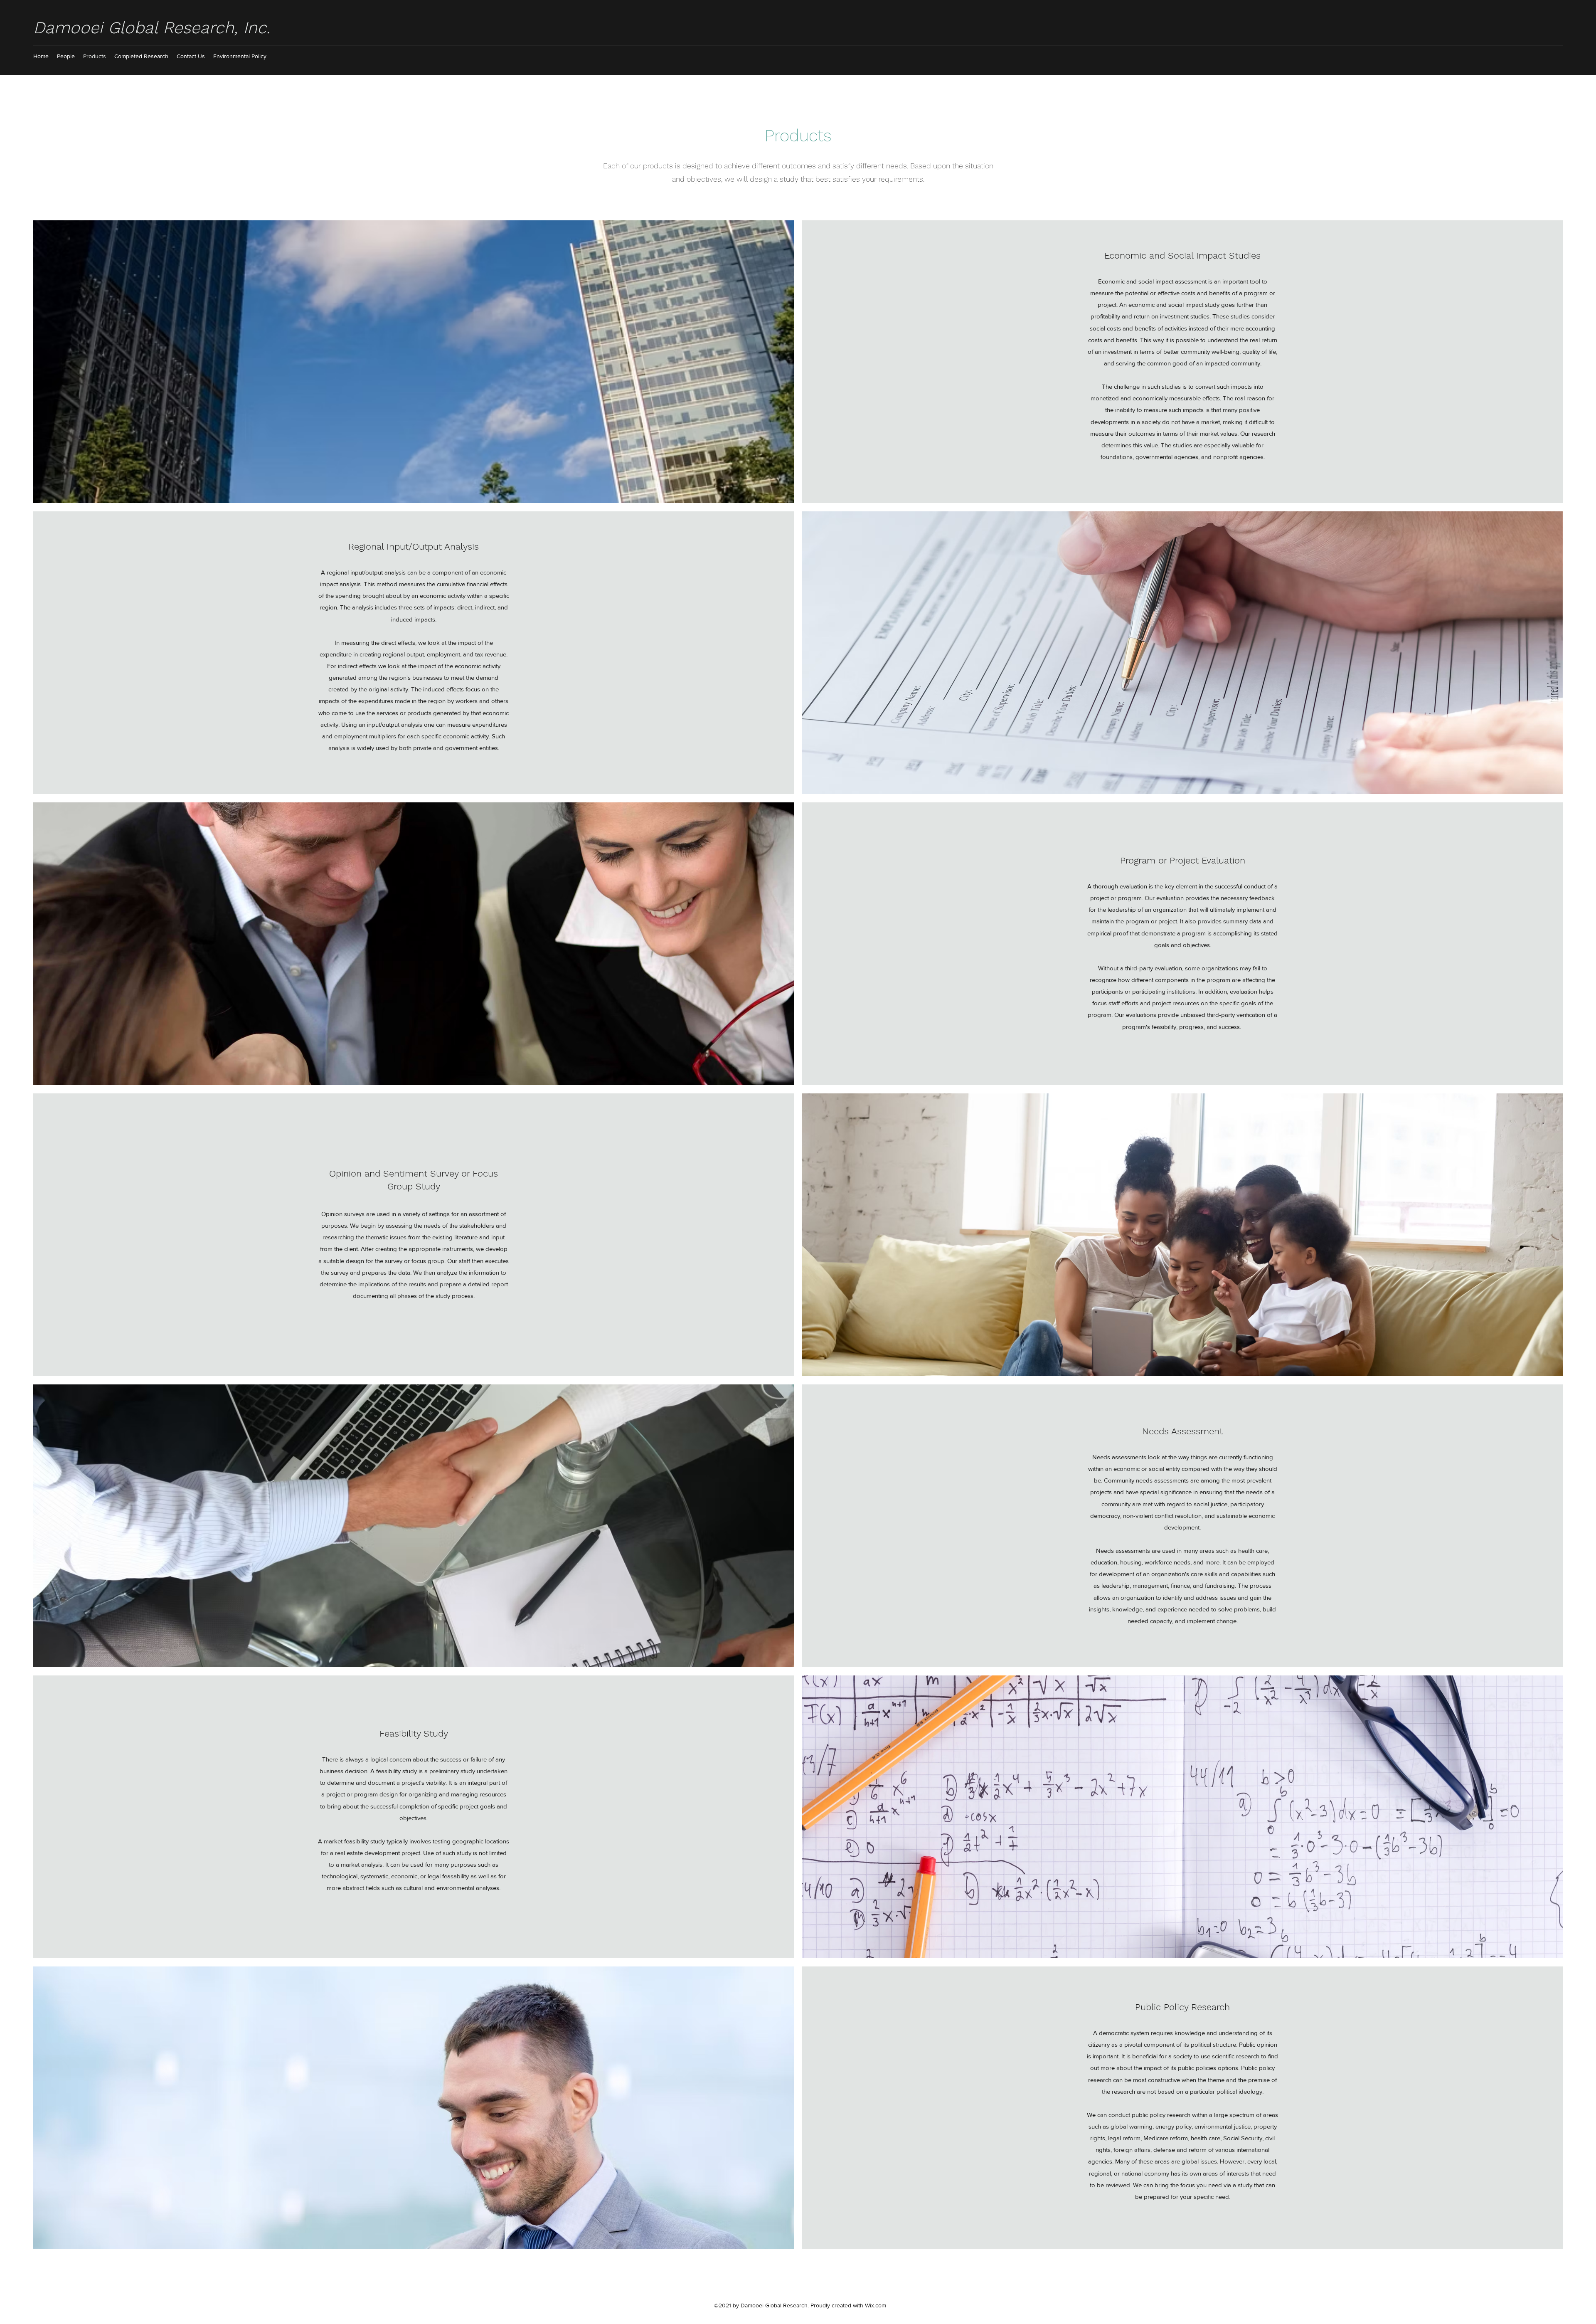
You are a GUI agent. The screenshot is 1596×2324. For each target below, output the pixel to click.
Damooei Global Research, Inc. (152, 28)
